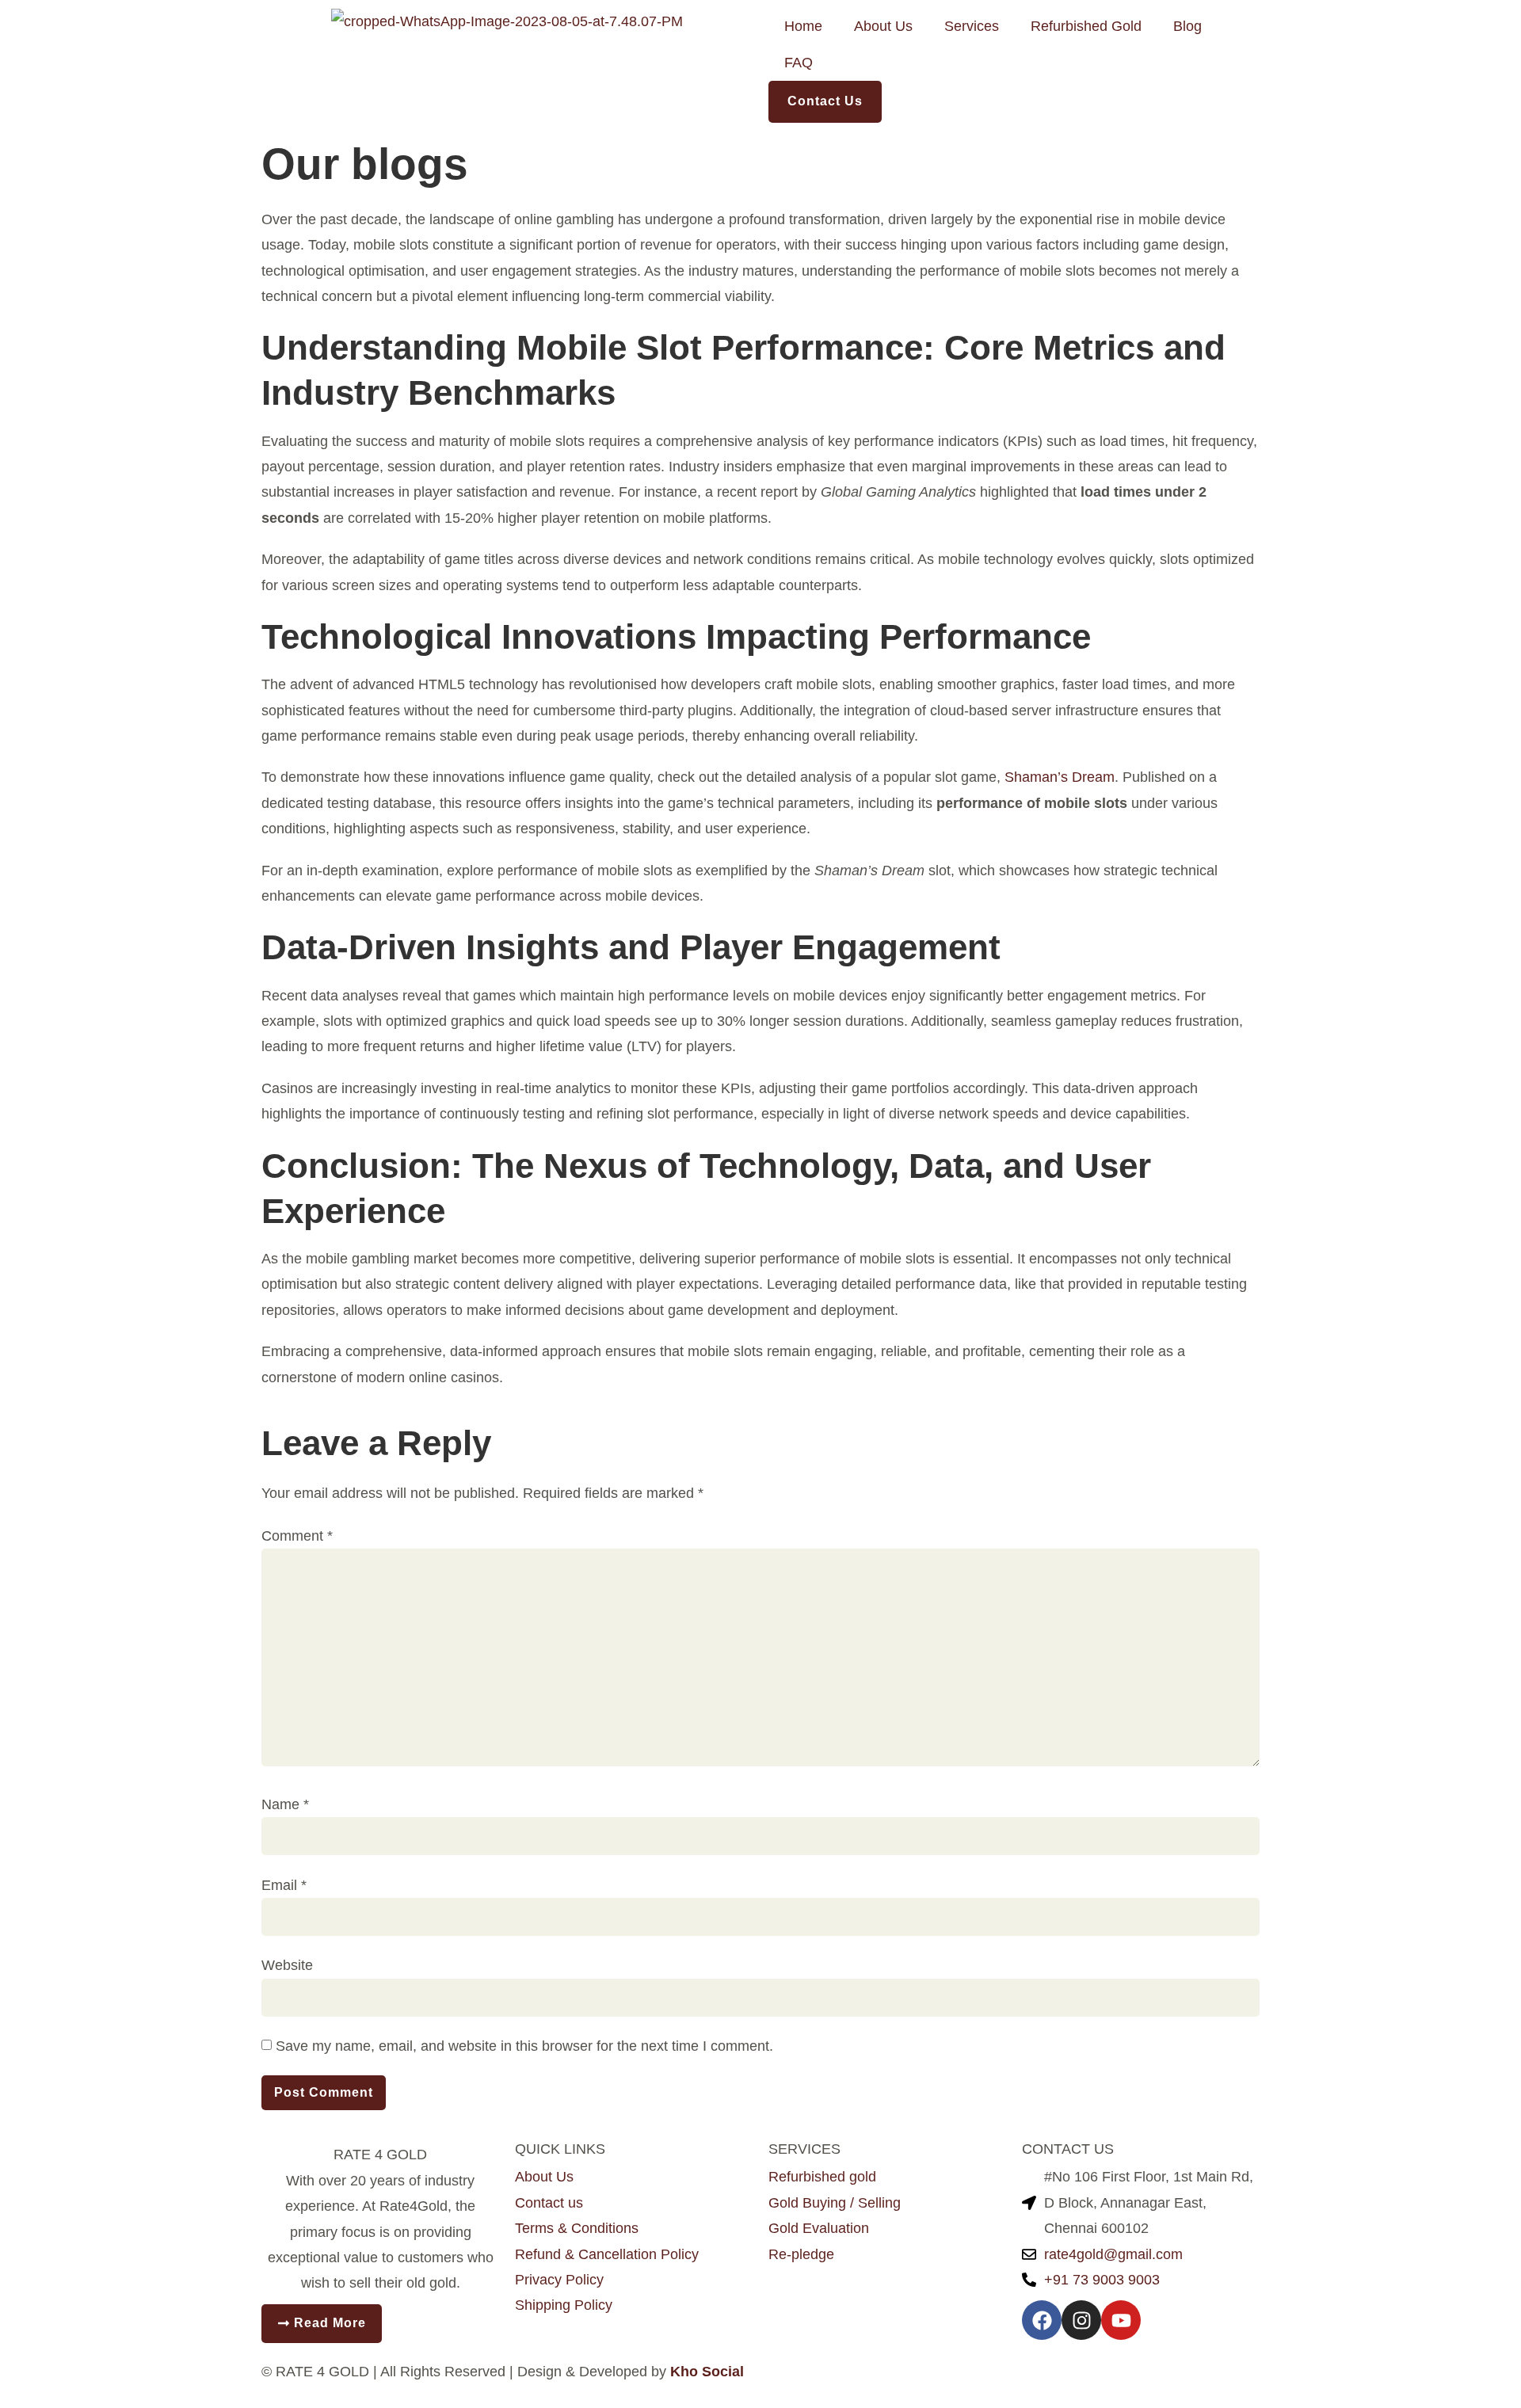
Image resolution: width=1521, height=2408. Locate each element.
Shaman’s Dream (1060, 777)
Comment (297, 1536)
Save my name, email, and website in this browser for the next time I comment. (524, 2046)
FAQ (799, 63)
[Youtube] (1121, 2320)
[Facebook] (1042, 2320)
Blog (1187, 26)
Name (285, 1804)
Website (287, 1965)
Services (972, 26)
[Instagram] (1081, 2320)
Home (803, 26)
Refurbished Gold (1086, 26)
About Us (883, 26)
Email (284, 1885)
